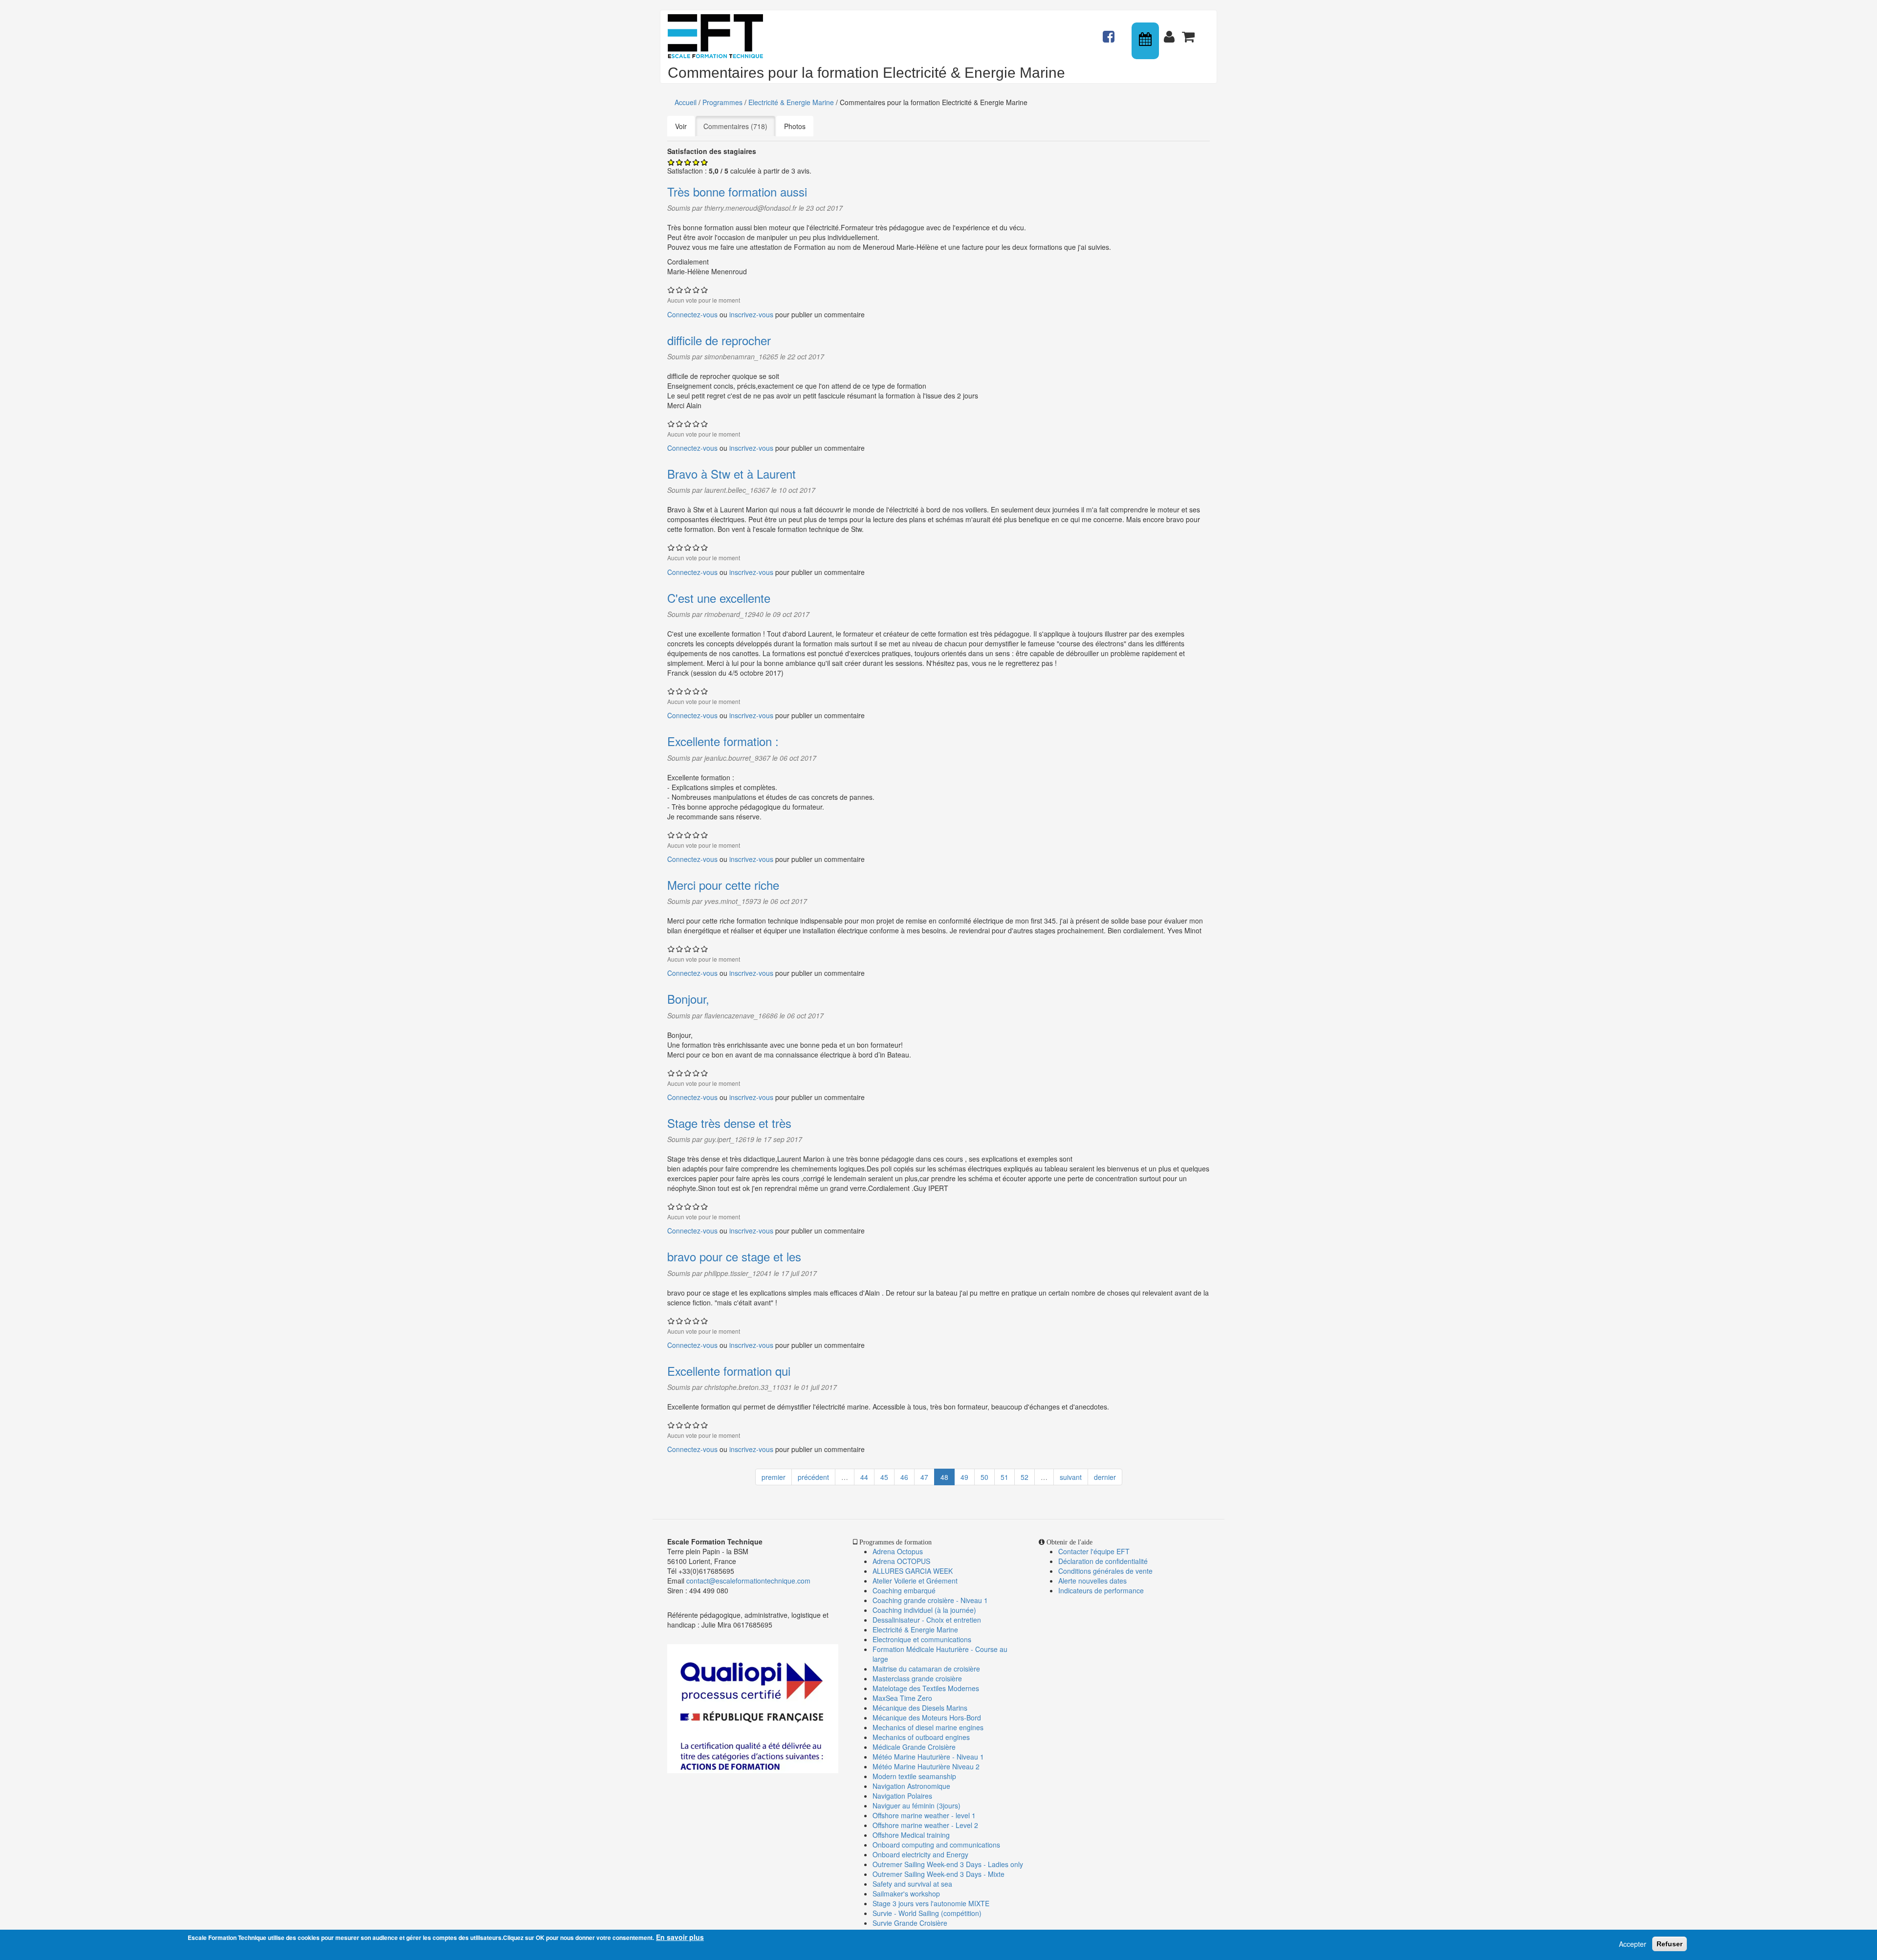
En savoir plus (680, 1937)
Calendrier (1146, 41)
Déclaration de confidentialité (1103, 1561)
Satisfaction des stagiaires (712, 151)
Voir (681, 126)
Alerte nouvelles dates (1092, 1581)
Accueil (686, 102)
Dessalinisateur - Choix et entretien (927, 1620)
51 (1004, 1477)
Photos (795, 126)
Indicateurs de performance (1101, 1590)
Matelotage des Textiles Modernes (926, 1688)
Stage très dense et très (729, 1123)
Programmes (722, 102)
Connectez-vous (692, 314)
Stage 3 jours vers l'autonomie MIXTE (931, 1903)
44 (864, 1477)
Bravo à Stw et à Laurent (731, 473)
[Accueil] (719, 36)
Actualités (1110, 32)
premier (774, 1477)
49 (964, 1477)
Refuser (1670, 1944)
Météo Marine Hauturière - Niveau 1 (928, 1757)
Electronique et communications (922, 1639)
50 (984, 1477)
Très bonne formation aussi (737, 191)
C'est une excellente (719, 598)
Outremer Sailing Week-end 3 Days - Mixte (938, 1874)
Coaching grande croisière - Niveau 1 (930, 1600)
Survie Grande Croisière (910, 1923)
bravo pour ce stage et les (734, 1256)
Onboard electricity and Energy (920, 1854)
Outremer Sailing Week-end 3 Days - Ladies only (948, 1864)
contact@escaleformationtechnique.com (748, 1581)
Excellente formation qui (729, 1371)
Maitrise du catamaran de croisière (926, 1669)
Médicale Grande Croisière (914, 1747)
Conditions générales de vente (1105, 1571)
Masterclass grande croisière (917, 1678)
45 (884, 1477)
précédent (813, 1477)
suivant (1071, 1477)
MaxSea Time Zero (902, 1698)
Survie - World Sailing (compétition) (927, 1913)
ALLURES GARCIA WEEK (913, 1571)
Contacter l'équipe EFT (1094, 1551)
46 (904, 1477)
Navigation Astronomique (911, 1786)
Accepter (1633, 1944)
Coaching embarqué (904, 1590)
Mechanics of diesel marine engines (928, 1727)
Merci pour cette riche (723, 885)
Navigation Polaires (902, 1796)
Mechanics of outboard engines (921, 1737)
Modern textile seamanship (914, 1776)
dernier (1105, 1477)
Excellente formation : (723, 741)
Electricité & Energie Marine (791, 102)
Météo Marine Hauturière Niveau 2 (926, 1766)
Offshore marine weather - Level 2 (925, 1825)
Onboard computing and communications (936, 1845)
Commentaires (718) (739, 126)
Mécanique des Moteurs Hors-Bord (927, 1718)
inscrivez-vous (751, 314)
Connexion (1171, 32)
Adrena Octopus (898, 1551)
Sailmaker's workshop (906, 1894)
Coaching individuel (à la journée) (924, 1610)
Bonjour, (688, 999)
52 (1025, 1477)
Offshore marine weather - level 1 (924, 1815)
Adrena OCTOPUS (901, 1561)
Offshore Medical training (912, 1835)
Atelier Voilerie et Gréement (915, 1581)
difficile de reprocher (719, 340)
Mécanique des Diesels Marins (920, 1708)
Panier (1189, 32)
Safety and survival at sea (912, 1884)
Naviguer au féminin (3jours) (917, 1806)
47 (924, 1477)
